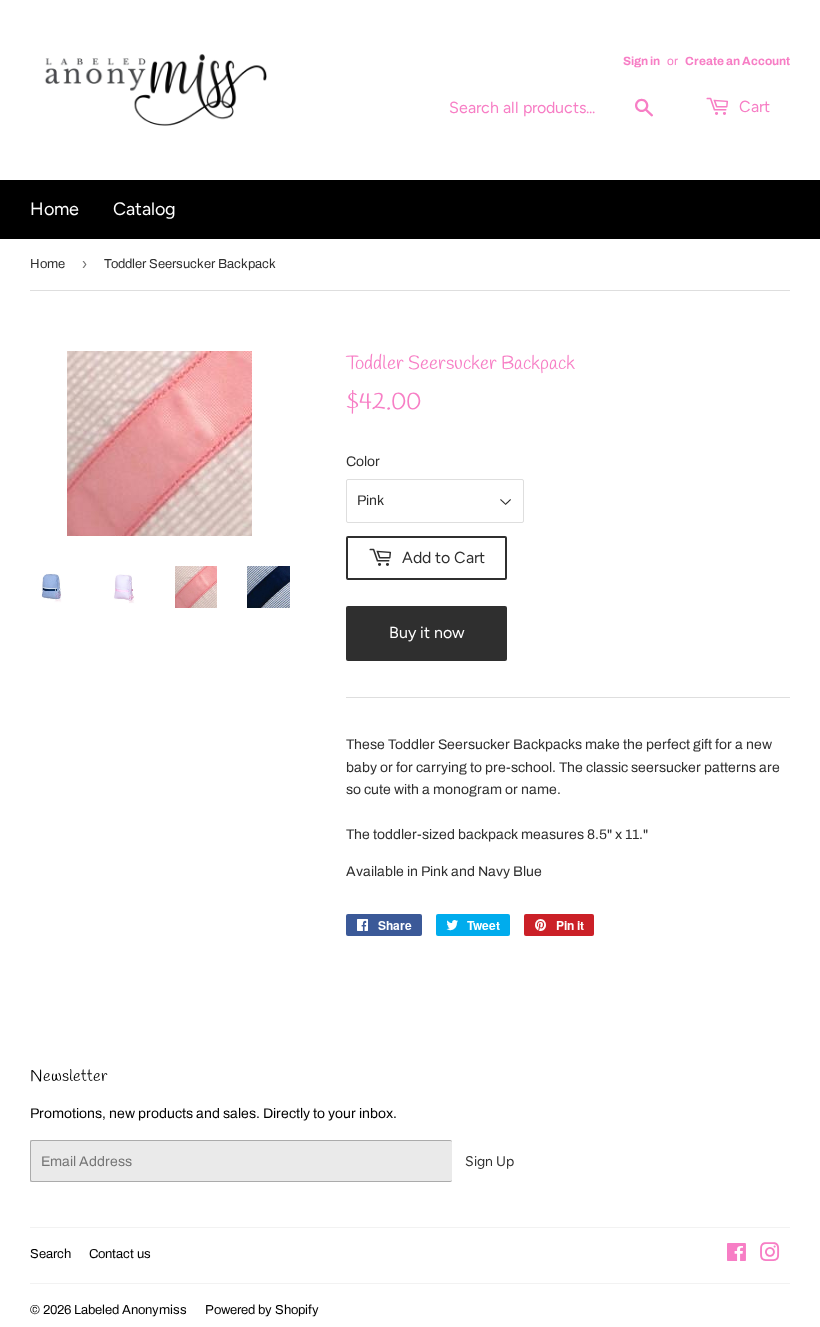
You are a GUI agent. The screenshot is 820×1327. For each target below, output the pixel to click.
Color (363, 461)
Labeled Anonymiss (130, 1310)
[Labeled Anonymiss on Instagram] (770, 1255)
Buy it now (427, 632)
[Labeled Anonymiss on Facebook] (736, 1255)
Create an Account (737, 61)
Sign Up (489, 1161)
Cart (752, 106)
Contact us (120, 1254)
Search (50, 1254)
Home (54, 209)
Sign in (641, 61)
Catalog (144, 209)
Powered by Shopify (262, 1310)
